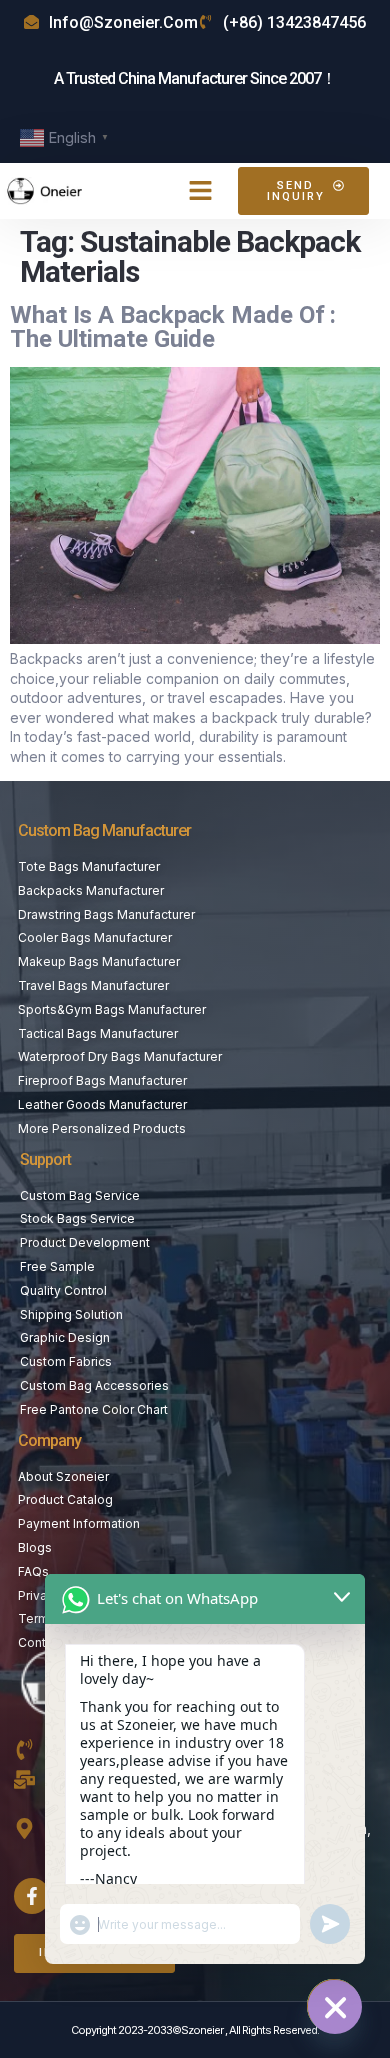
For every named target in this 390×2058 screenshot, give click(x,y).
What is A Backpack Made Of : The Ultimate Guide (173, 327)
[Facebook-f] (32, 1896)
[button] (201, 191)
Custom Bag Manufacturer (104, 830)
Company (49, 1440)
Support (45, 1159)
